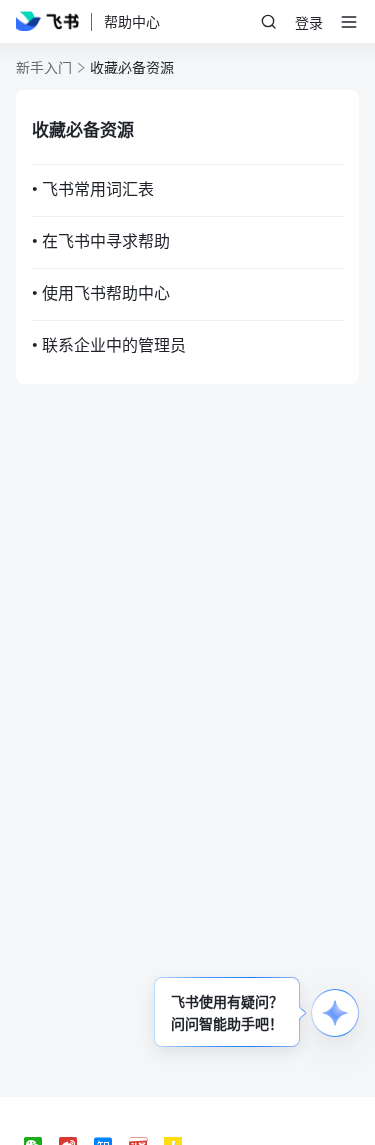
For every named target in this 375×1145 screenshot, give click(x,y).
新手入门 (44, 67)
